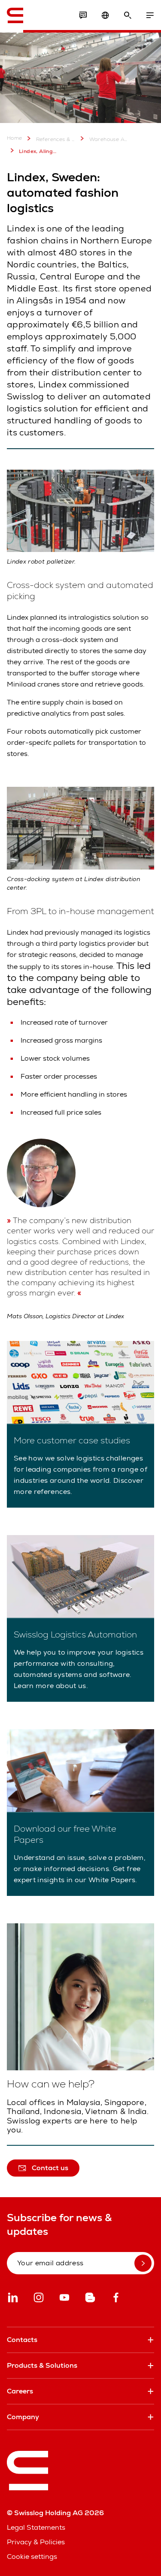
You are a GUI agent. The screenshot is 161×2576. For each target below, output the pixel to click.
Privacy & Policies (36, 2542)
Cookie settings (32, 2557)
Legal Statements (36, 2527)
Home (15, 138)
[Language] (105, 15)
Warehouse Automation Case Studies (109, 139)
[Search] (128, 15)
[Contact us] (83, 15)
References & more (56, 139)
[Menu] (150, 15)
